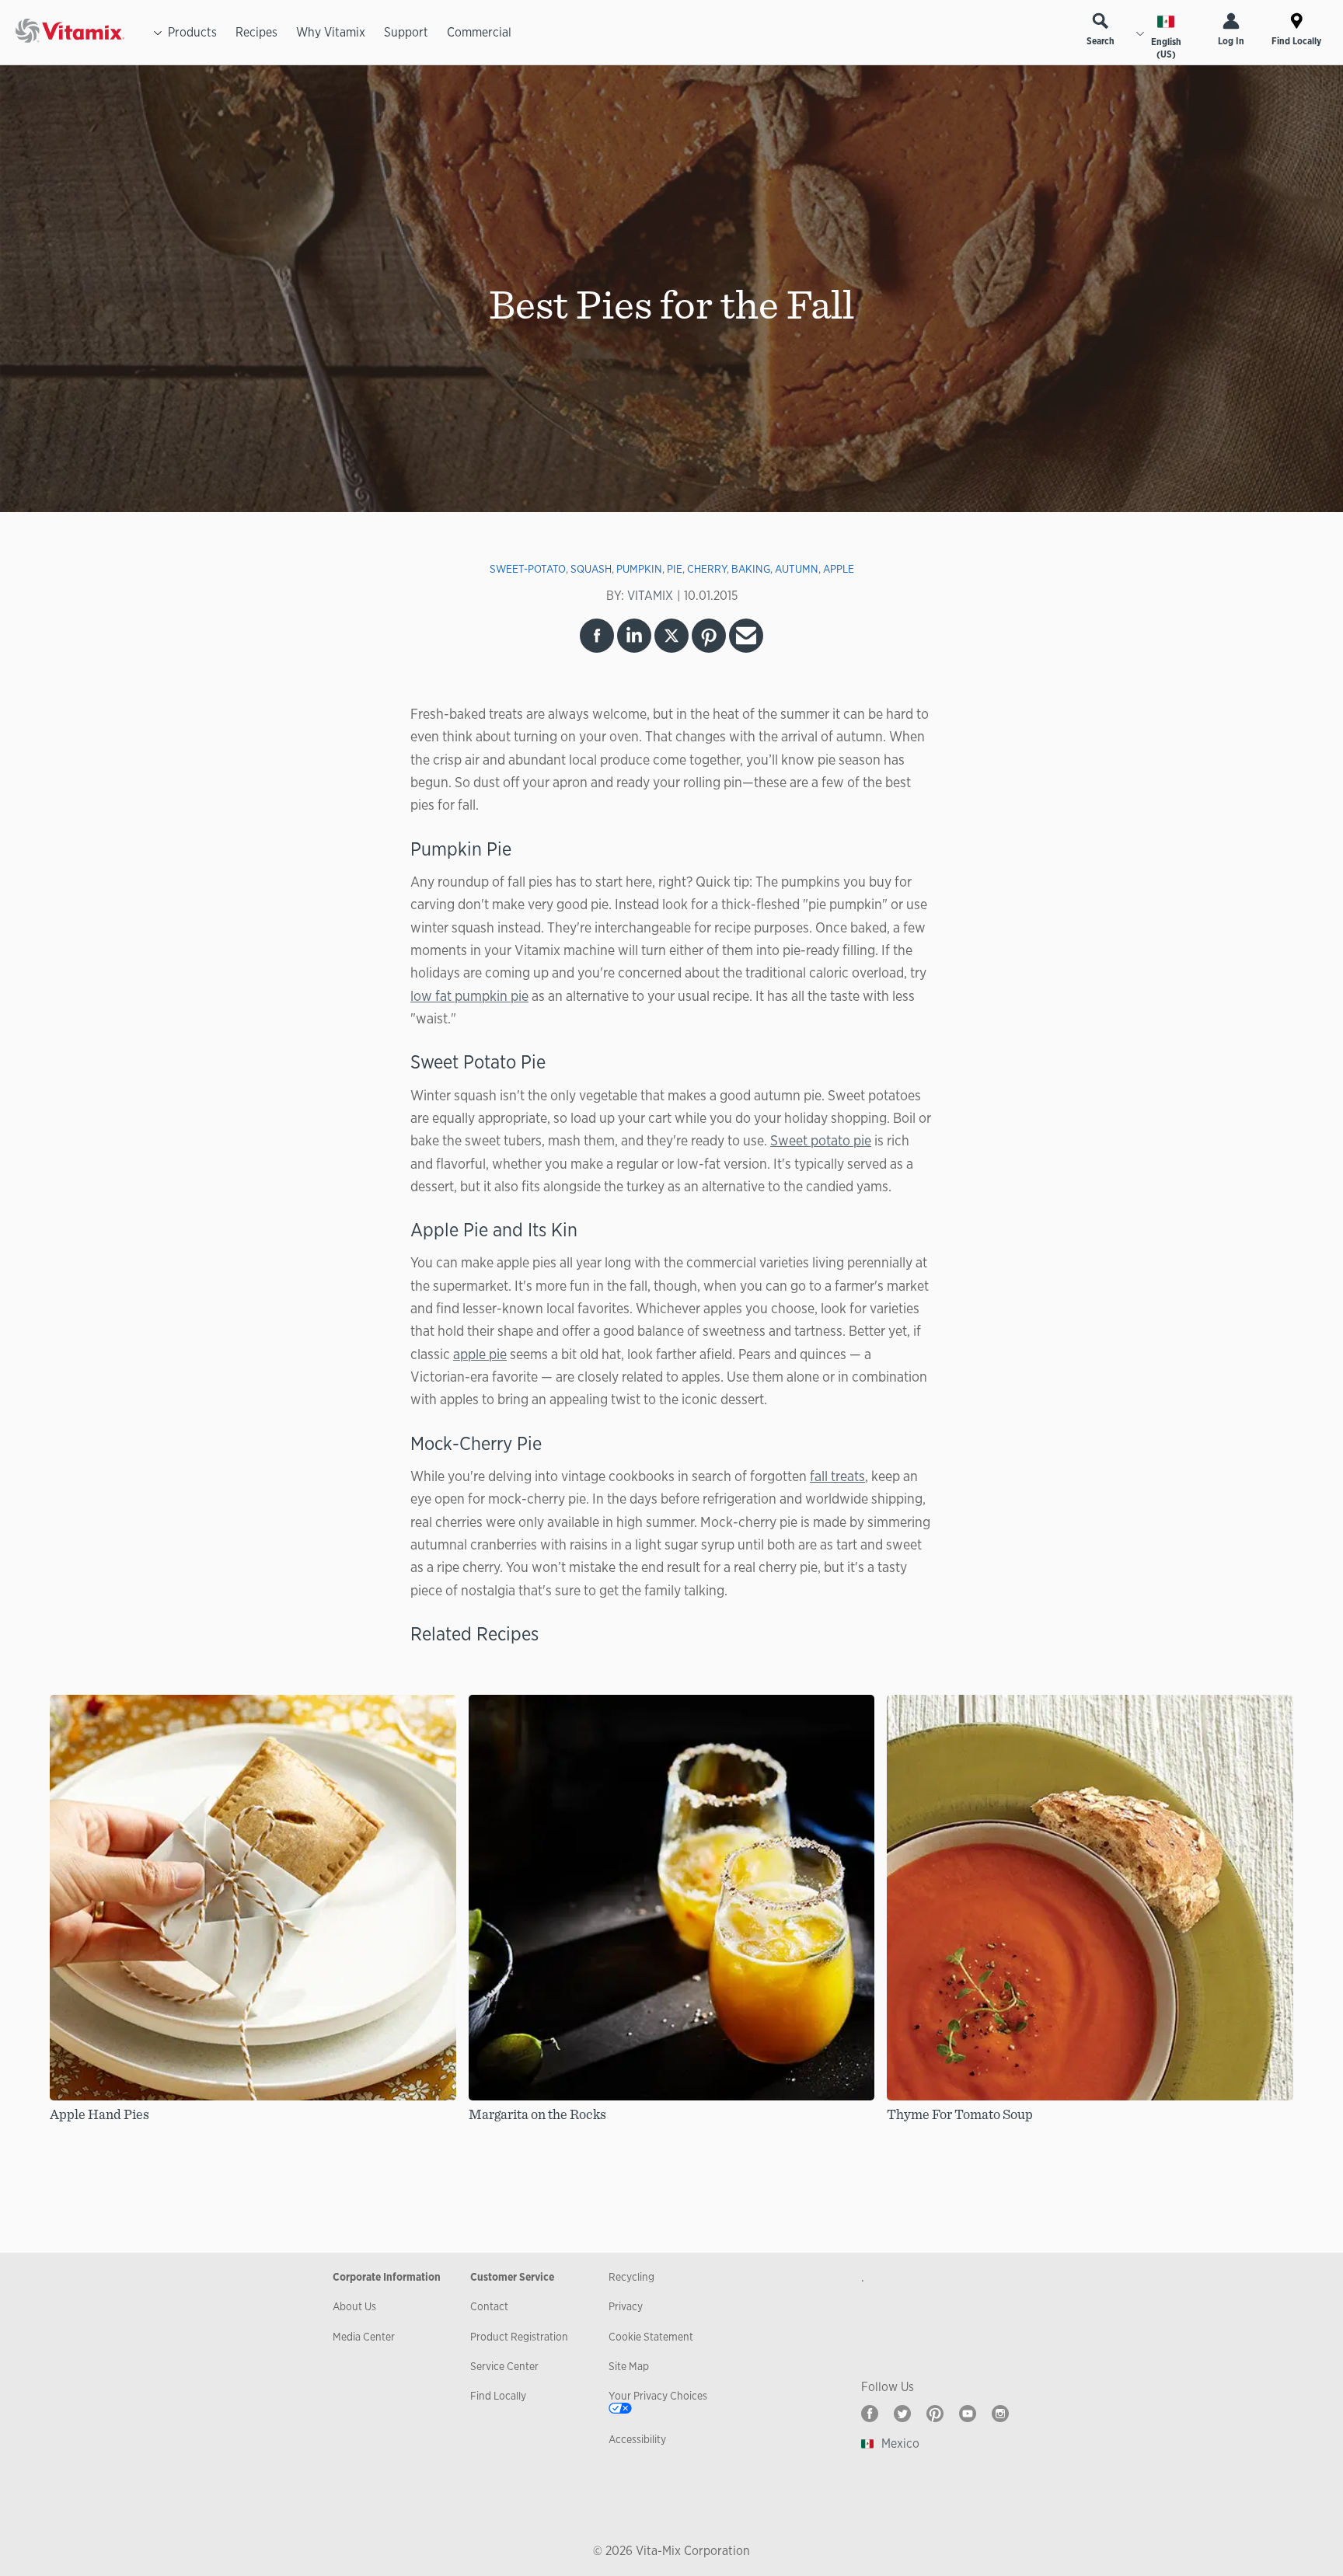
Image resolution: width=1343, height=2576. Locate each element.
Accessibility (637, 2439)
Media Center (364, 2337)
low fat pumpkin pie (469, 995)
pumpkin (639, 569)
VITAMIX (650, 596)
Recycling (631, 2277)
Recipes (256, 32)
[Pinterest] (935, 2414)
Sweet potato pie (821, 1140)
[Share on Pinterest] (709, 636)
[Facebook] (870, 2414)
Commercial (479, 32)
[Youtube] (968, 2414)
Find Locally (1296, 41)
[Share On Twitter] (671, 636)
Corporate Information (387, 2277)
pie (675, 569)
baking (751, 569)
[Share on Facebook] (597, 636)
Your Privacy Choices (658, 2396)
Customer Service (512, 2277)
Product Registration (519, 2337)
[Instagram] (1000, 2414)
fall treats (837, 1476)
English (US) (1166, 48)
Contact (489, 2306)
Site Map (629, 2366)
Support (406, 32)
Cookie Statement (651, 2337)
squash (591, 569)
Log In (1231, 41)
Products (192, 32)
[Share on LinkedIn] (634, 636)
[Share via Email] (746, 636)
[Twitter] (902, 2414)
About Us (354, 2306)
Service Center (504, 2366)
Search (1101, 41)
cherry (707, 569)
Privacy (626, 2306)
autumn (797, 569)
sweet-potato (528, 569)
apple (839, 569)
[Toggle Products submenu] (158, 33)
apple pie (480, 1354)
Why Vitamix (331, 32)
